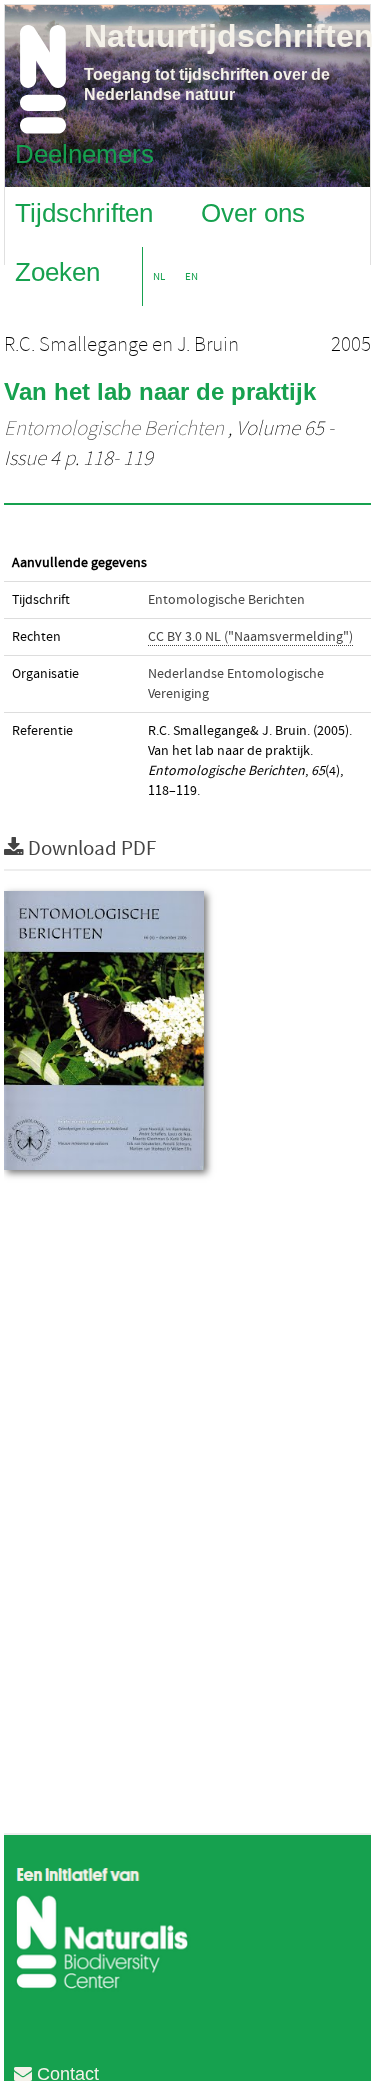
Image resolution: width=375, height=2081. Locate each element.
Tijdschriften (84, 212)
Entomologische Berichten (114, 429)
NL (159, 276)
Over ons (253, 212)
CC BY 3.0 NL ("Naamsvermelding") (250, 637)
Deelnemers (84, 153)
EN (191, 276)
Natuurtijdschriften (229, 36)
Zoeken (57, 271)
